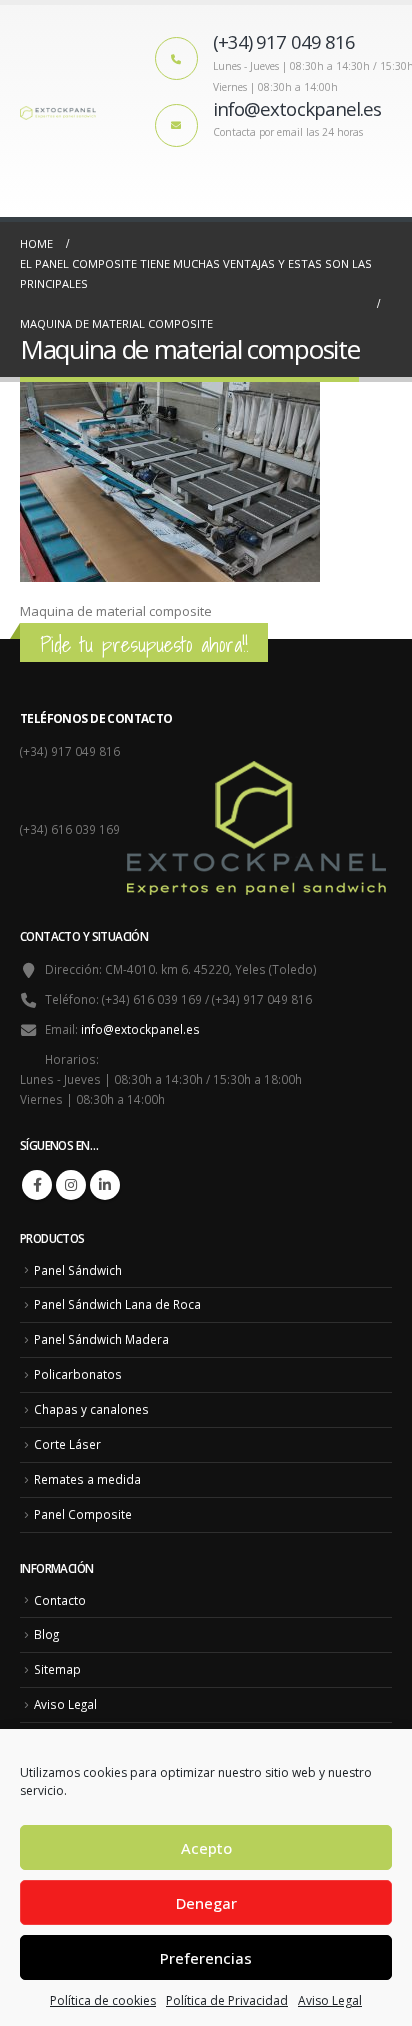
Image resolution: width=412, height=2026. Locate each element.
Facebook (37, 1185)
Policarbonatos (78, 1374)
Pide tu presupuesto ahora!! (144, 644)
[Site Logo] (60, 111)
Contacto (60, 1600)
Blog (46, 1634)
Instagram (71, 1185)
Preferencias (206, 1958)
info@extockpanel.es (140, 1029)
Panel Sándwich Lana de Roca (117, 1304)
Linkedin (105, 1185)
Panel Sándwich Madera (101, 1339)
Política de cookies (103, 2000)
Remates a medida (87, 1479)
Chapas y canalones (91, 1409)
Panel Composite (83, 1514)
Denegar (206, 1903)
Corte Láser (67, 1444)
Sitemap (57, 1669)
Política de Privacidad (227, 2000)
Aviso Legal (330, 2000)
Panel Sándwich (78, 1270)
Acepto (206, 1848)
